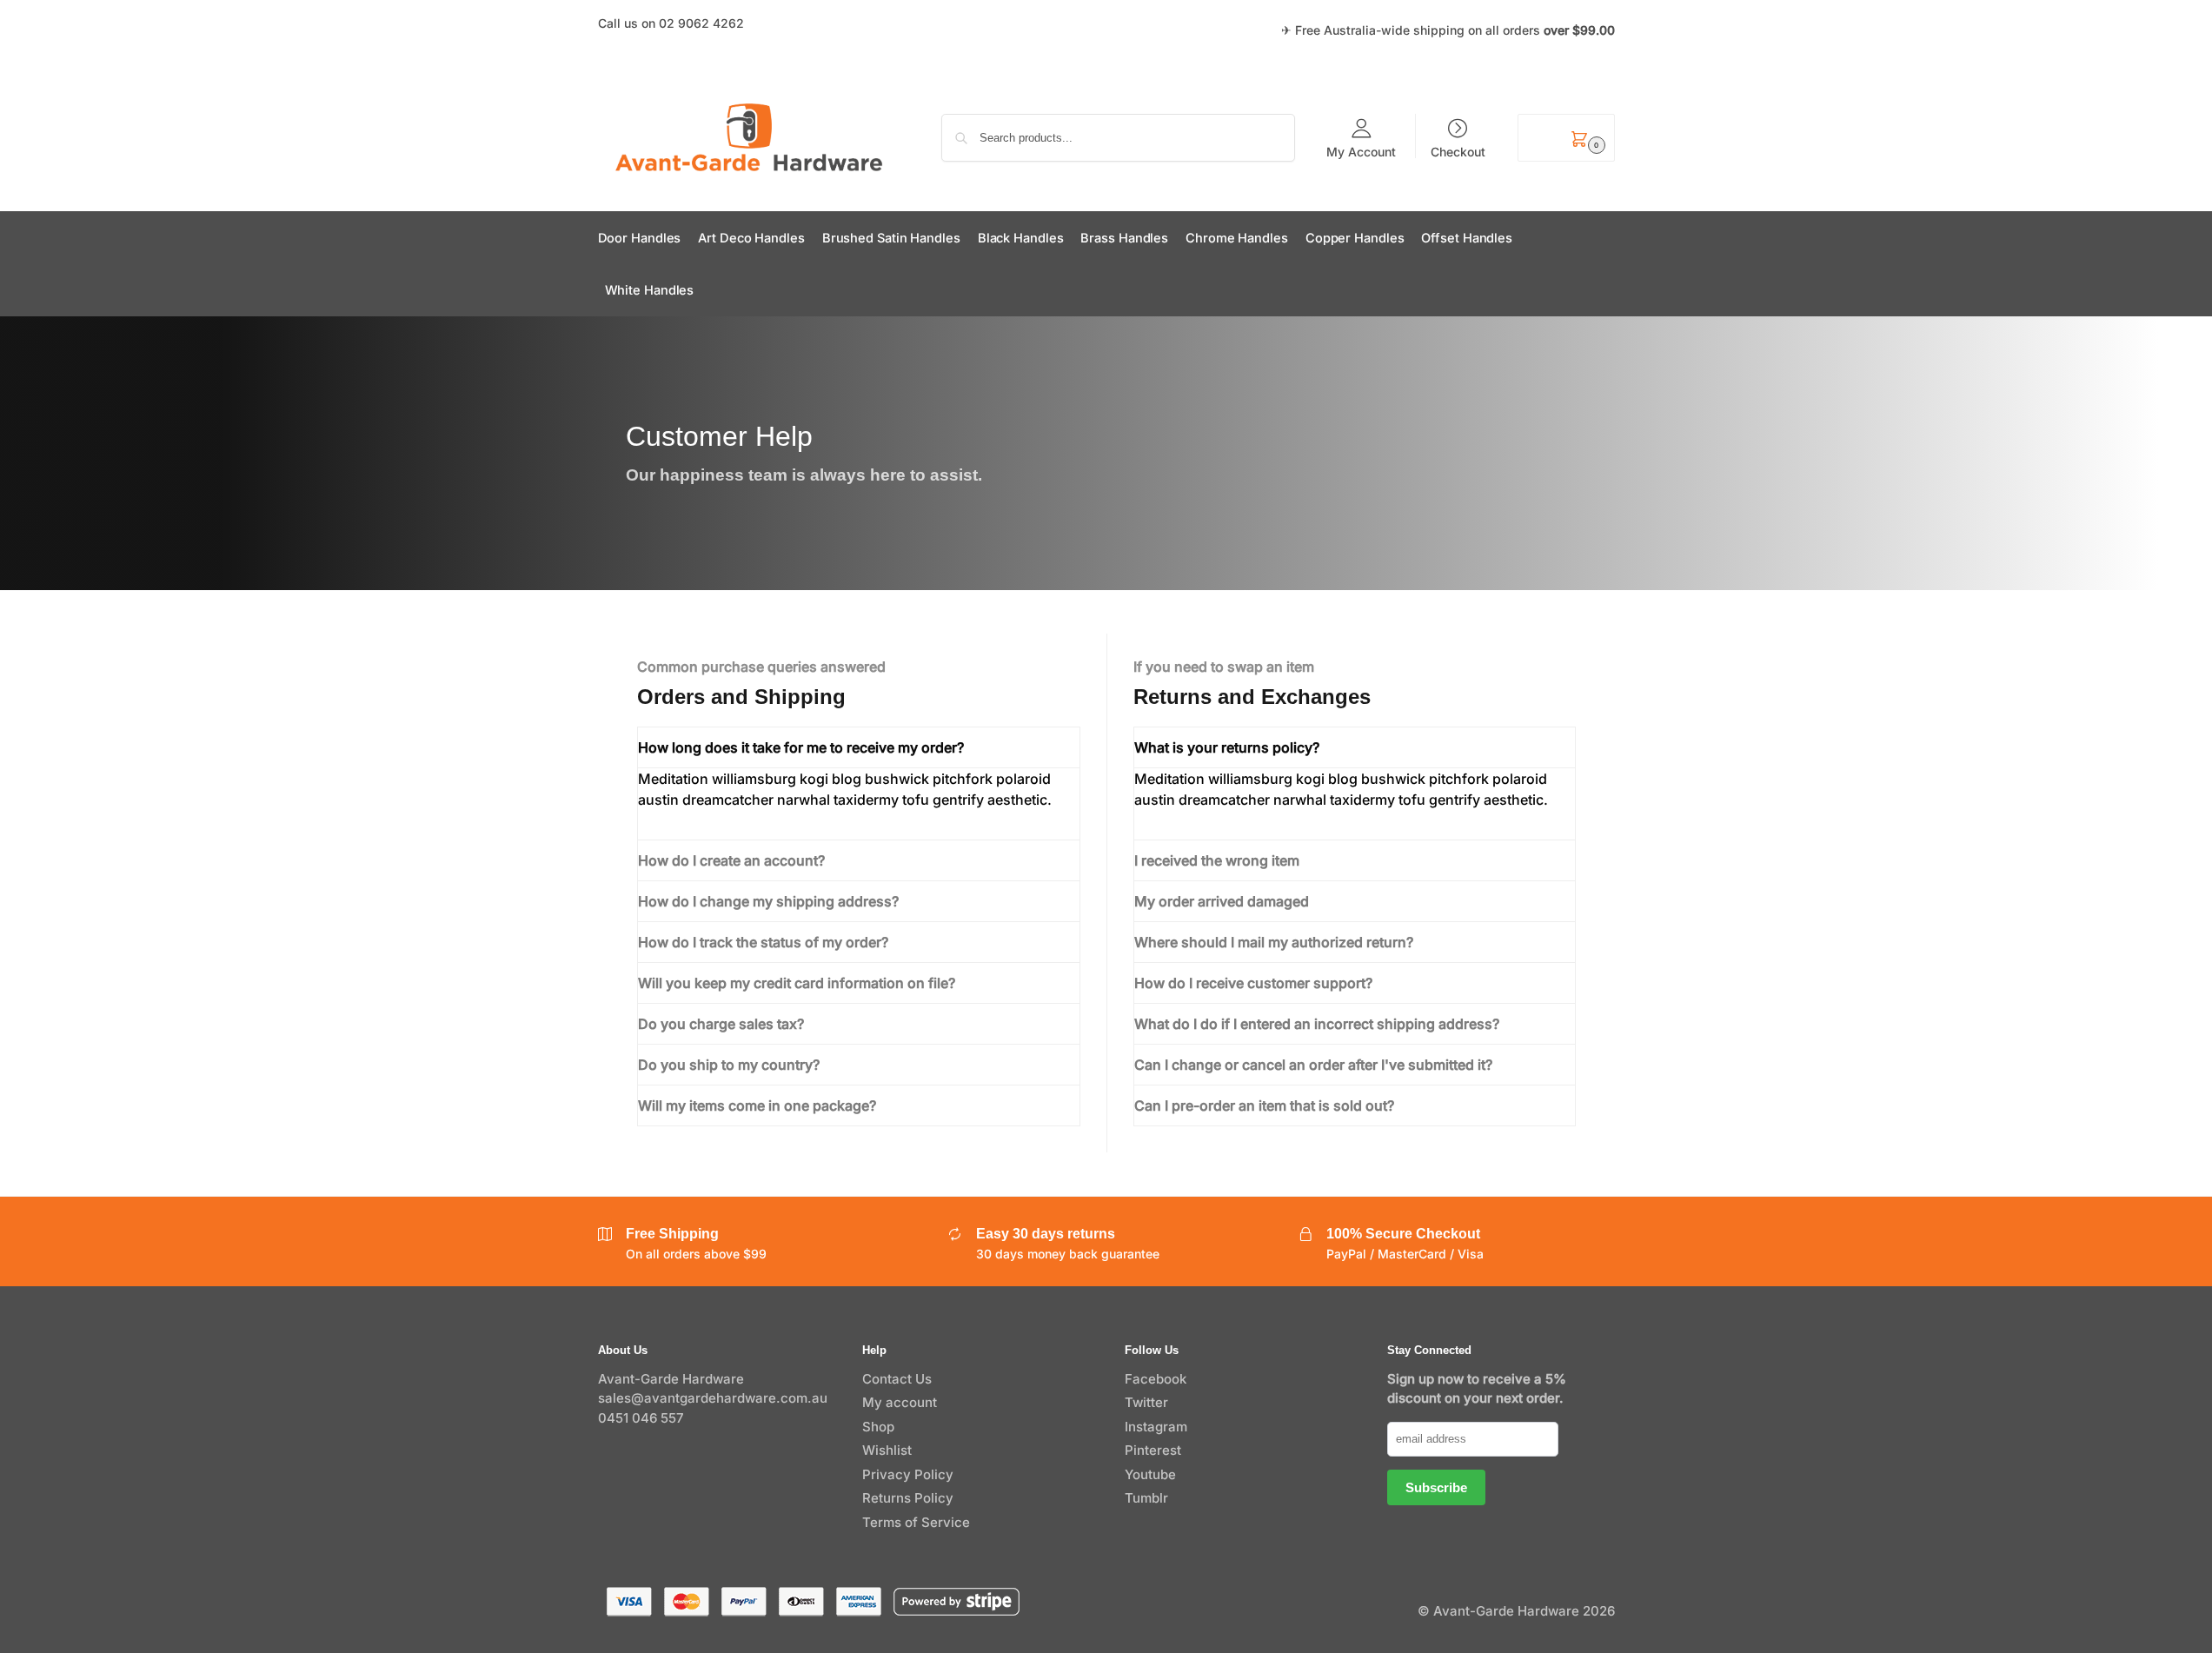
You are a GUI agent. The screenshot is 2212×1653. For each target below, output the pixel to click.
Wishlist (887, 1450)
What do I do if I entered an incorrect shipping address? (1317, 1024)
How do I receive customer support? (1253, 983)
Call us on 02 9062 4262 (671, 23)
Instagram (1156, 1427)
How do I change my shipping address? (768, 901)
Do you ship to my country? (729, 1065)
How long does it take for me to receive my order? (801, 747)
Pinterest (1153, 1450)
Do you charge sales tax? (721, 1024)
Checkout (1458, 151)
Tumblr (1146, 1498)
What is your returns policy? (1227, 747)
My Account (1361, 151)
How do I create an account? (731, 860)
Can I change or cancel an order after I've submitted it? (1313, 1065)
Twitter (1146, 1402)
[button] (1566, 138)
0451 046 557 (641, 1418)
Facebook (1156, 1379)
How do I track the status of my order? (763, 942)
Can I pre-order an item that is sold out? (1264, 1105)
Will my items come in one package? (757, 1105)
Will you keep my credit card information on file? (797, 983)
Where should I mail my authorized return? (1274, 942)
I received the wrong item (1217, 860)
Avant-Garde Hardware (671, 1379)
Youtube (1150, 1474)
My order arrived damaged (1222, 901)
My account (900, 1402)
